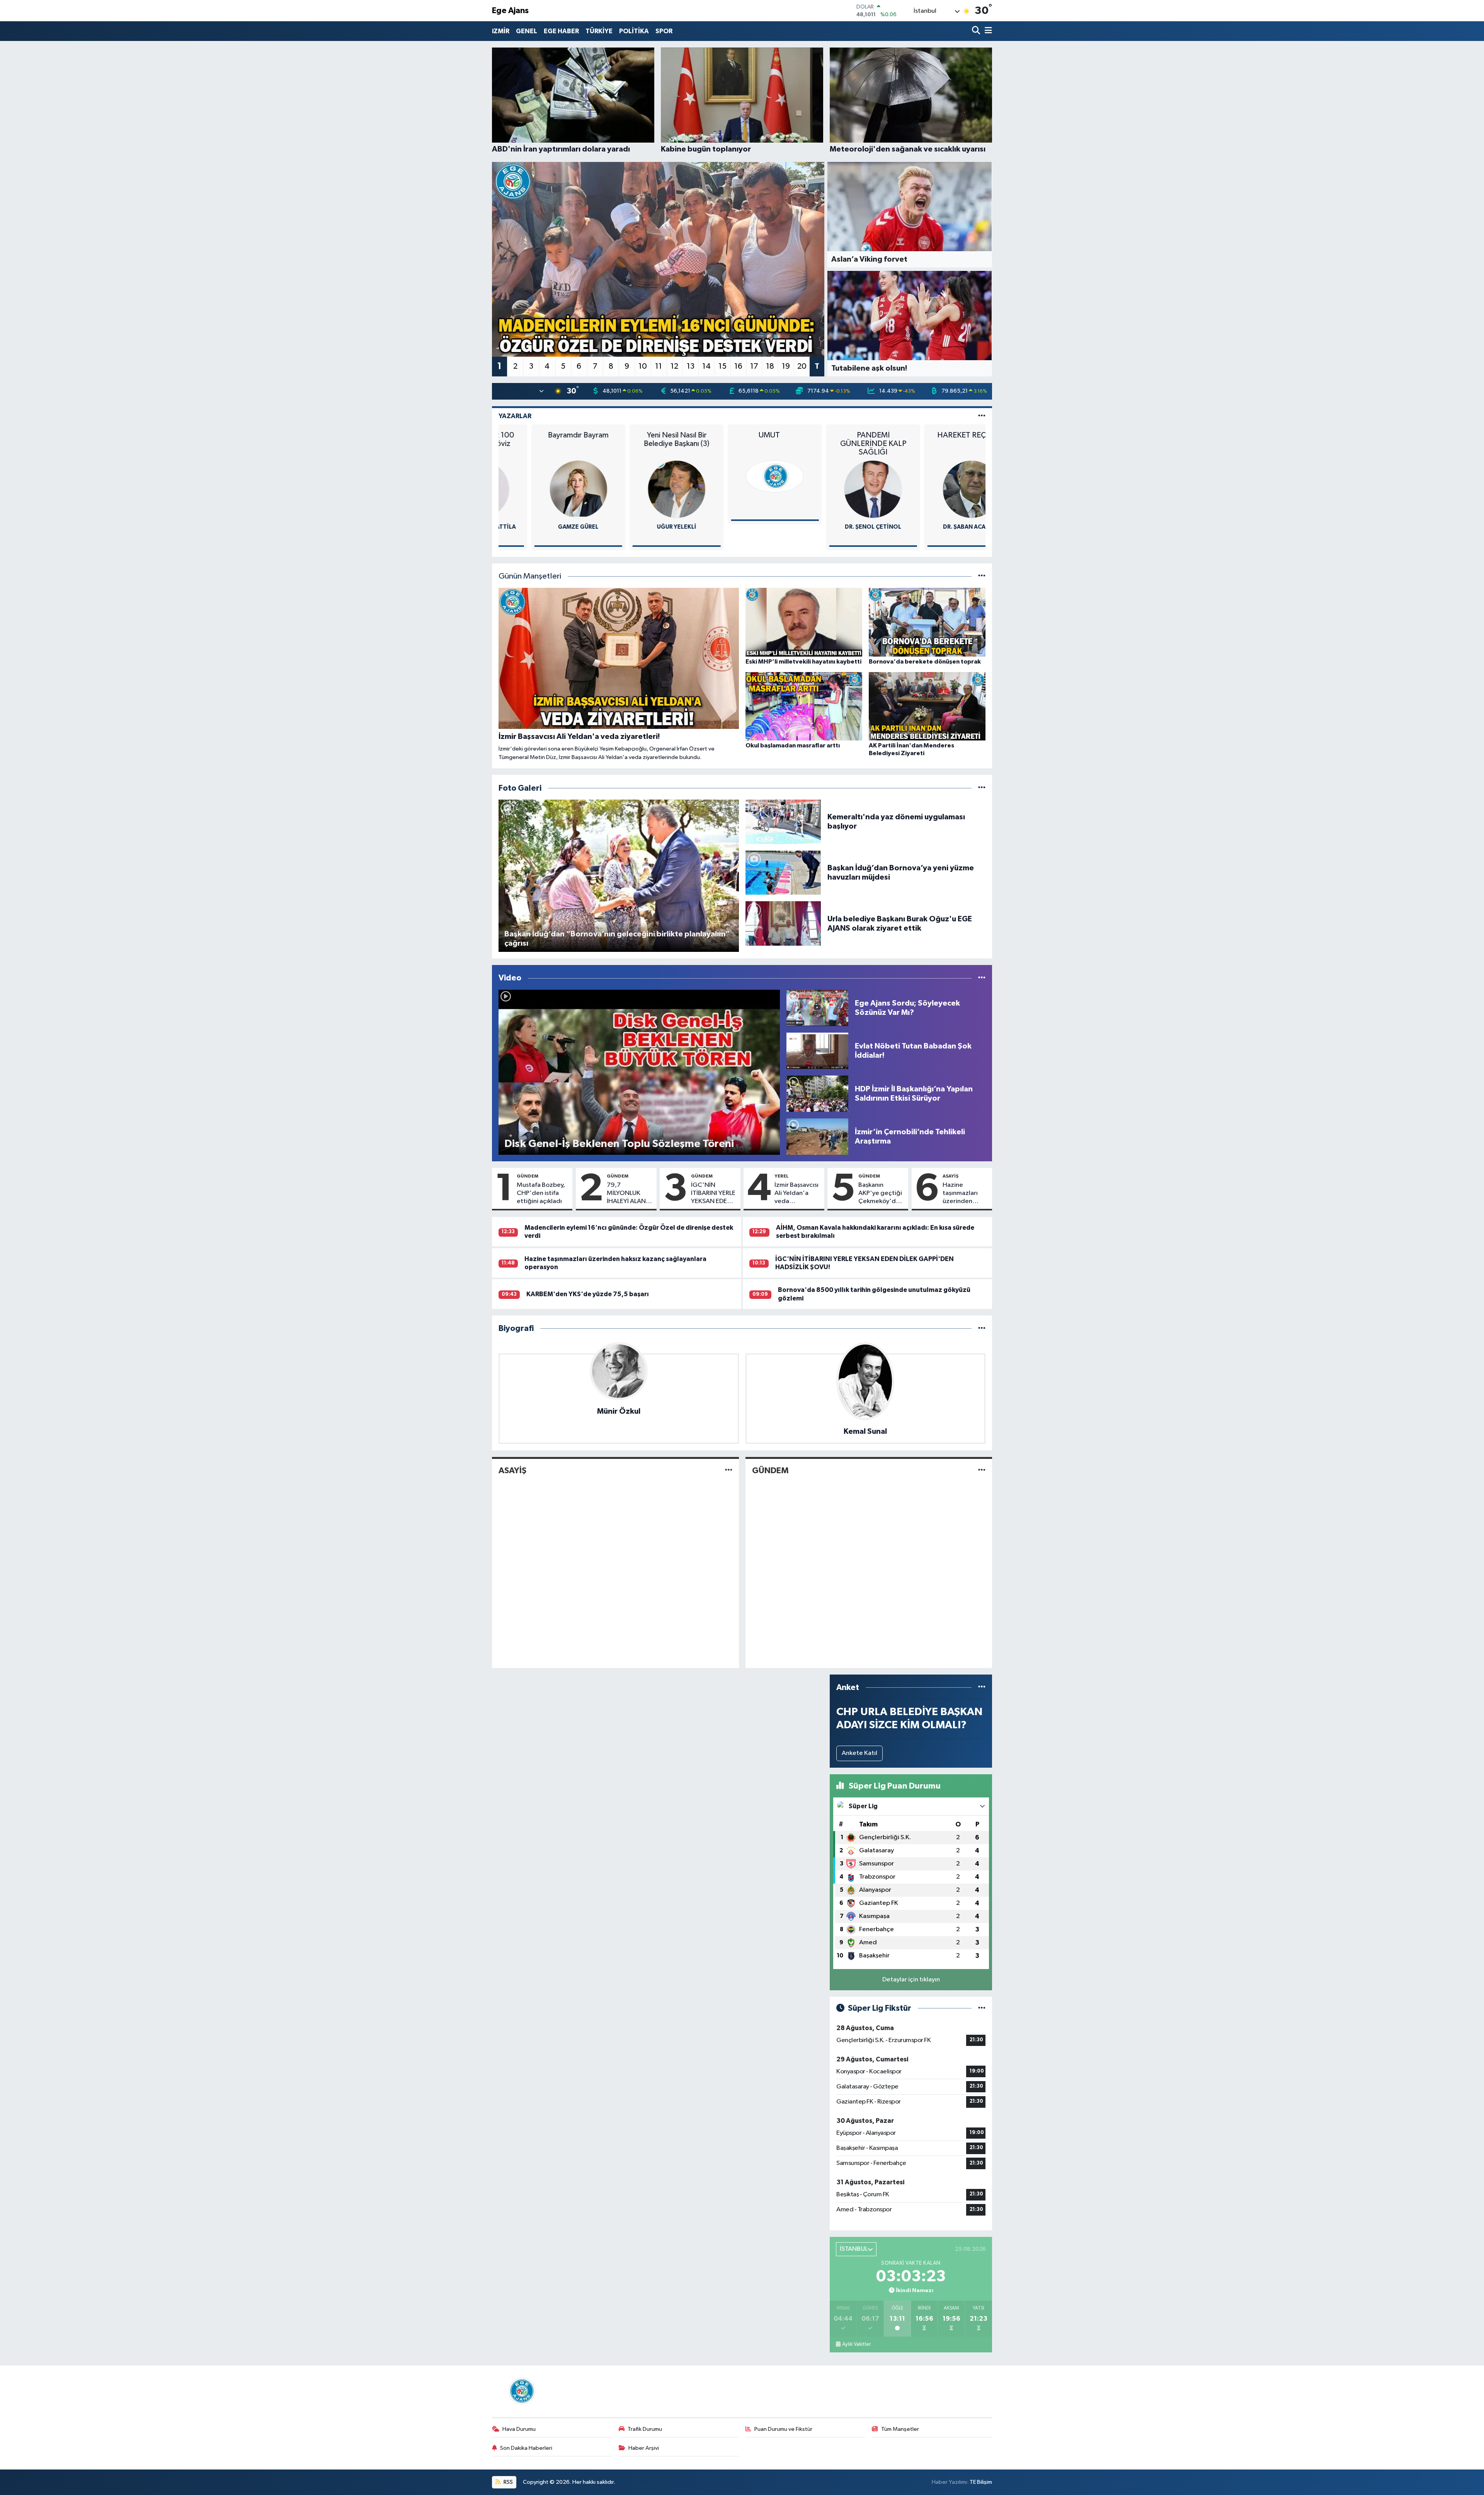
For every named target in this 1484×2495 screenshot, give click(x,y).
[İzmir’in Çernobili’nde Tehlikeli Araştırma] (817, 1136)
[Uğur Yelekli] (546, 489)
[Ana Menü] (987, 31)
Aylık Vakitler (856, 2344)
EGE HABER (561, 31)
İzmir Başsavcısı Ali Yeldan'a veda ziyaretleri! (796, 1194)
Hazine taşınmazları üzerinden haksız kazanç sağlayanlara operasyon (962, 1194)
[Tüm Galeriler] (982, 788)
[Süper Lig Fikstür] (982, 2008)
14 (706, 366)
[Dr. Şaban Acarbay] (840, 489)
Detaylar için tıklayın (911, 1980)
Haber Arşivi (644, 2448)
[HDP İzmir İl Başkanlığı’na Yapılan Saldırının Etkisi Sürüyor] (817, 1093)
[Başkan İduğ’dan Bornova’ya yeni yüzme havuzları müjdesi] (783, 872)
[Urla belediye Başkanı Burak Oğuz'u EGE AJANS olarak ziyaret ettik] (783, 923)
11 (659, 366)
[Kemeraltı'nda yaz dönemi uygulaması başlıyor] (783, 821)
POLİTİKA (634, 31)
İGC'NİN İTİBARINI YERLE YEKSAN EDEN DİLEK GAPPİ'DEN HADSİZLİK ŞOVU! (713, 1194)
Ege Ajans (510, 11)
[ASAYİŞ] (729, 1471)
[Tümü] (982, 1328)
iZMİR (501, 31)
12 (674, 366)
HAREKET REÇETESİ (840, 435)
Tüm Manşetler (900, 2429)
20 (802, 366)
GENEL (527, 31)
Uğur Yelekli (546, 527)
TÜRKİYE (599, 31)
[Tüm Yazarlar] (982, 416)
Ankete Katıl (859, 1753)
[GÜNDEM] (982, 1471)
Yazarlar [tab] (515, 416)
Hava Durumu (519, 2429)
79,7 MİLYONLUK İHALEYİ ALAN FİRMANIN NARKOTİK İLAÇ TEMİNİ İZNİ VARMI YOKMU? (630, 1194)
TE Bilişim (981, 2482)
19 (786, 366)
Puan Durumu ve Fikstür (783, 2429)
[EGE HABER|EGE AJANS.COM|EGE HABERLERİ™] (521, 2391)
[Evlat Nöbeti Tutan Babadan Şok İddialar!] (817, 1051)
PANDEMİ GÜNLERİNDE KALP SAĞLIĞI (742, 444)
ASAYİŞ (950, 1176)
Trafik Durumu (645, 2429)
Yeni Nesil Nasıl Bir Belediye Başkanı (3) (546, 439)
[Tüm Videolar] (982, 978)
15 (722, 366)
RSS (508, 2482)
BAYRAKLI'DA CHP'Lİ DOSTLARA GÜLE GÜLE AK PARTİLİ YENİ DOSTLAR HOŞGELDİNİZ (939, 444)
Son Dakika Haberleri (526, 2448)
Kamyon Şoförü (939, 527)
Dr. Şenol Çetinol (742, 527)
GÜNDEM (528, 1176)
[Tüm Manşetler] (982, 576)
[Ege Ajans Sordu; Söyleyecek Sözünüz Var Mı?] (817, 1008)
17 (754, 366)
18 (770, 366)
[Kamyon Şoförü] (939, 489)
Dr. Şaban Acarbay (840, 527)
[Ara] (977, 31)
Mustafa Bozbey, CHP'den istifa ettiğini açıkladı (541, 1193)
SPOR (664, 31)
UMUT (644, 435)
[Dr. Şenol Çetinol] (742, 489)
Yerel (782, 1176)
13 (691, 366)
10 (643, 366)
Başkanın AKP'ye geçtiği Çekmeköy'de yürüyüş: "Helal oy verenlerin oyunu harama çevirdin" (880, 1194)
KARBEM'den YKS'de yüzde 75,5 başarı (588, 1294)
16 (738, 366)
